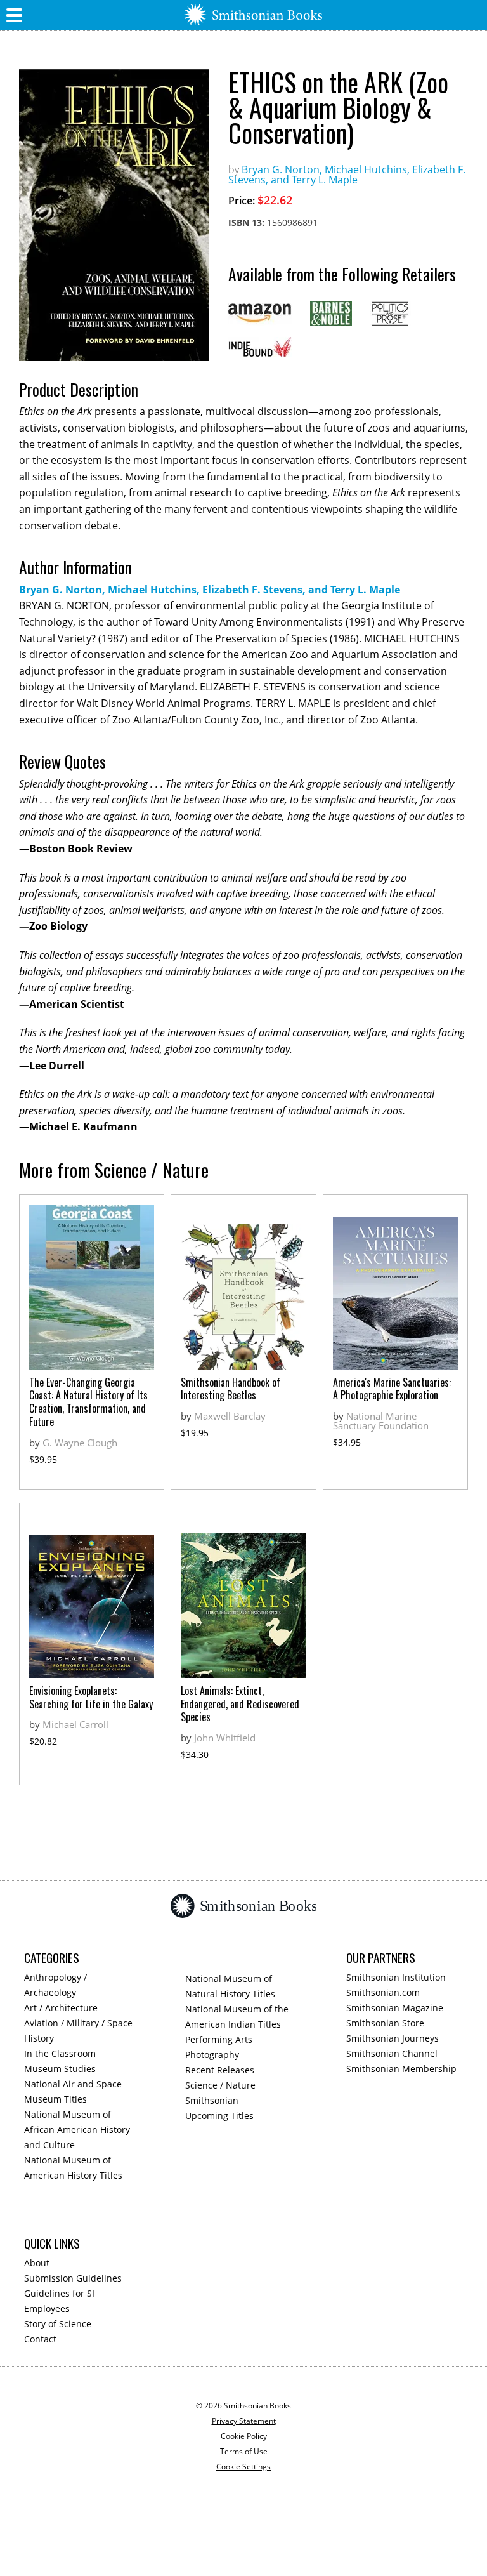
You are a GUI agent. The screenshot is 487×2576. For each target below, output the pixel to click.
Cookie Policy (244, 2436)
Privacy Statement (244, 2421)
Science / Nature (220, 2085)
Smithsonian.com (383, 1992)
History (39, 2038)
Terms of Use (244, 2451)
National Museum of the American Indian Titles (237, 2017)
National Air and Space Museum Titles (73, 2091)
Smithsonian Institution (396, 1977)
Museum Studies (60, 2069)
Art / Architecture (61, 2008)
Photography (212, 2055)
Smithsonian (212, 2100)
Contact (40, 2339)
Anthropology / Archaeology (55, 1985)
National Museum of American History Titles (73, 2168)
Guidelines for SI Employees (59, 2301)
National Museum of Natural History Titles (230, 1986)
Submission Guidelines (73, 2278)
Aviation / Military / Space (78, 2023)
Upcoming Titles (219, 2116)
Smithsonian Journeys (393, 2038)
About (37, 2263)
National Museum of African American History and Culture (77, 2130)
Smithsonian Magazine (395, 2008)
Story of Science (58, 2324)
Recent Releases (220, 2070)
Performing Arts (219, 2039)
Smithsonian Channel (392, 2053)
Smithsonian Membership (401, 2069)
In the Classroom (60, 2053)
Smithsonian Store (385, 2023)
